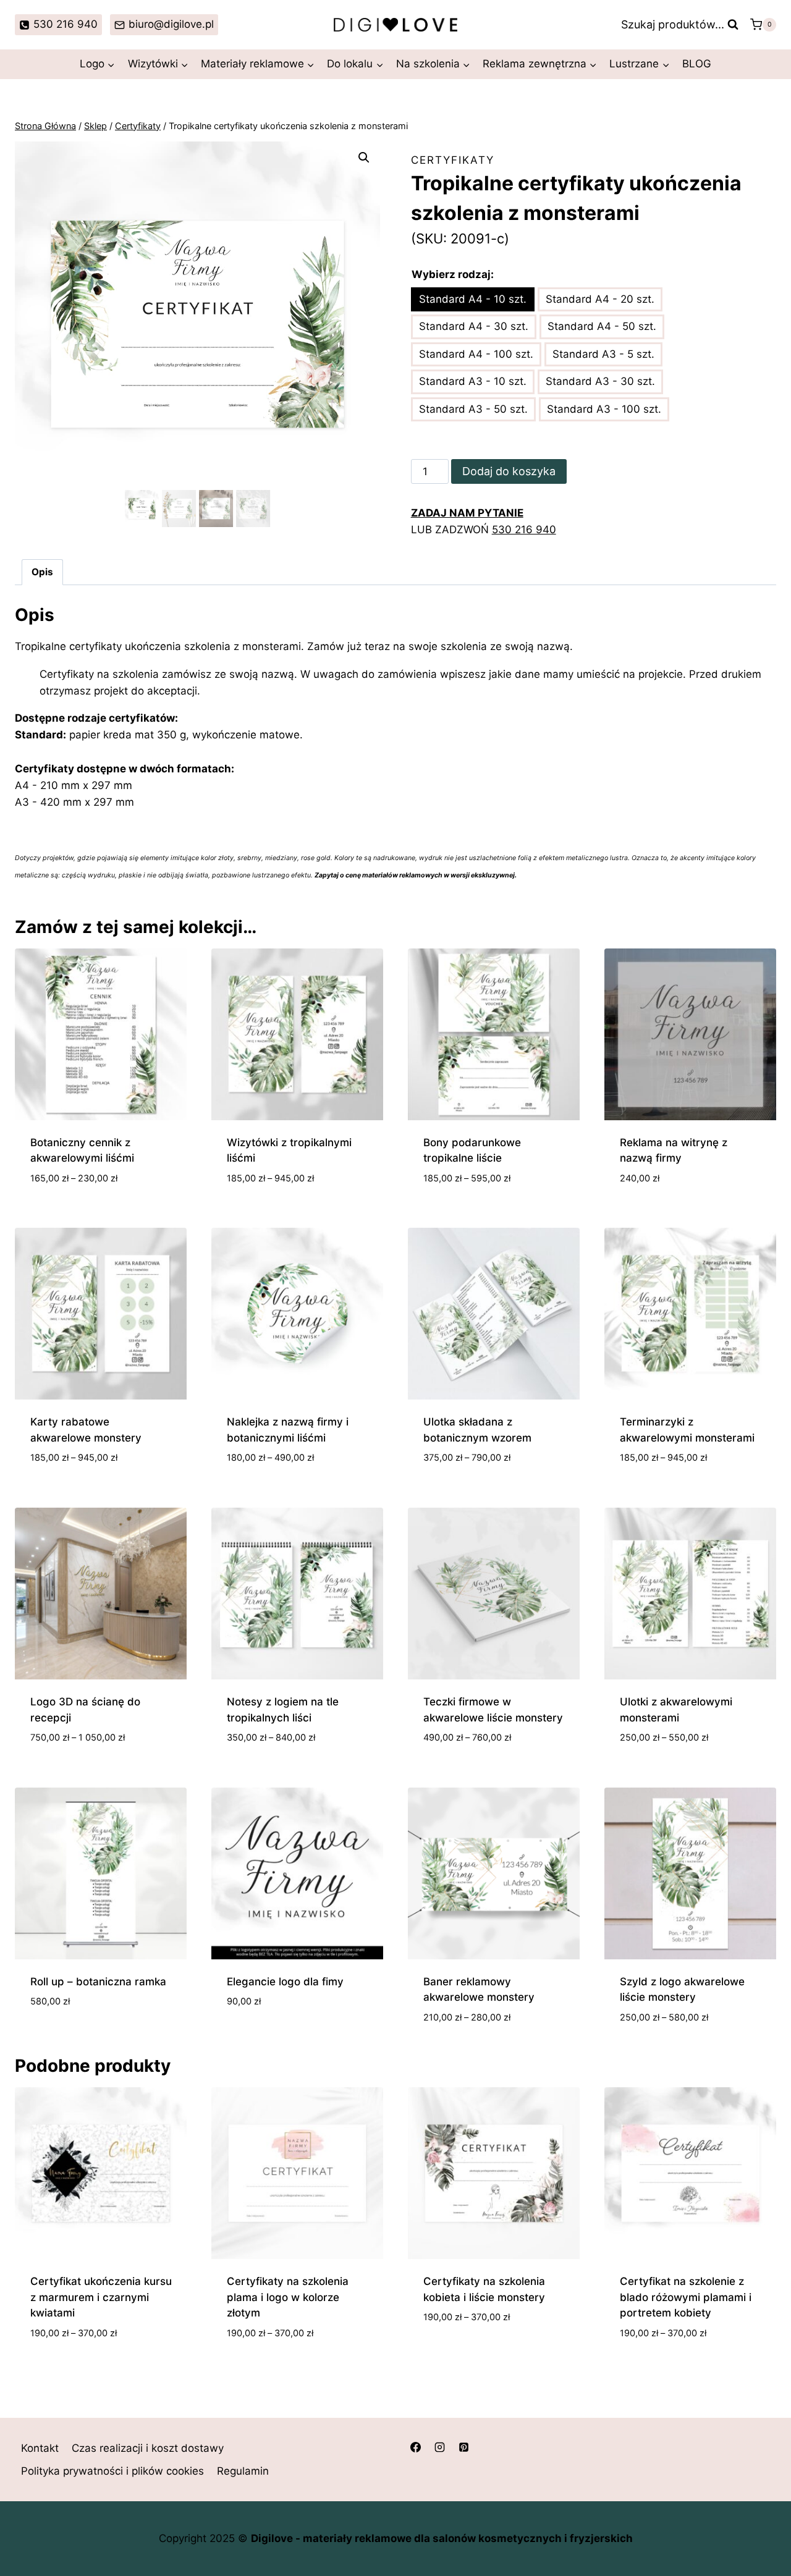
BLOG (697, 64)
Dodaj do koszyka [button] (77, 2038)
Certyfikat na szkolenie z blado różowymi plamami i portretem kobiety (686, 2297)
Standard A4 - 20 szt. (600, 299)
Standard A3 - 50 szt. (473, 409)
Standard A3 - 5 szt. (603, 354)
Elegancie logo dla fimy (285, 1982)
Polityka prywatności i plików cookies (112, 2471)
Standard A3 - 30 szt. (600, 381)
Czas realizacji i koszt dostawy (148, 2448)
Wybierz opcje (461, 2354)
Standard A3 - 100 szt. (604, 409)
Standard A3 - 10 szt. (473, 381)
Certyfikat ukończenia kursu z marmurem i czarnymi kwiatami (101, 2297)
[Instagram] (439, 2447)
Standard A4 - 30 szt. (474, 326)
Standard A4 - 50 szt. (602, 326)
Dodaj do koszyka (509, 471)
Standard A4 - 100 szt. (476, 354)
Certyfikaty (453, 160)
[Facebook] (415, 2447)
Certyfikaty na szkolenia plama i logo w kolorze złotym (288, 2297)
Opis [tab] (42, 572)
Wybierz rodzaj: (453, 274)
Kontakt (40, 2448)
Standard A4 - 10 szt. (473, 299)
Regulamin (243, 2471)
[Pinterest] (463, 2447)
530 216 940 (524, 530)
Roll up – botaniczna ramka (98, 1982)
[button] (364, 158)
